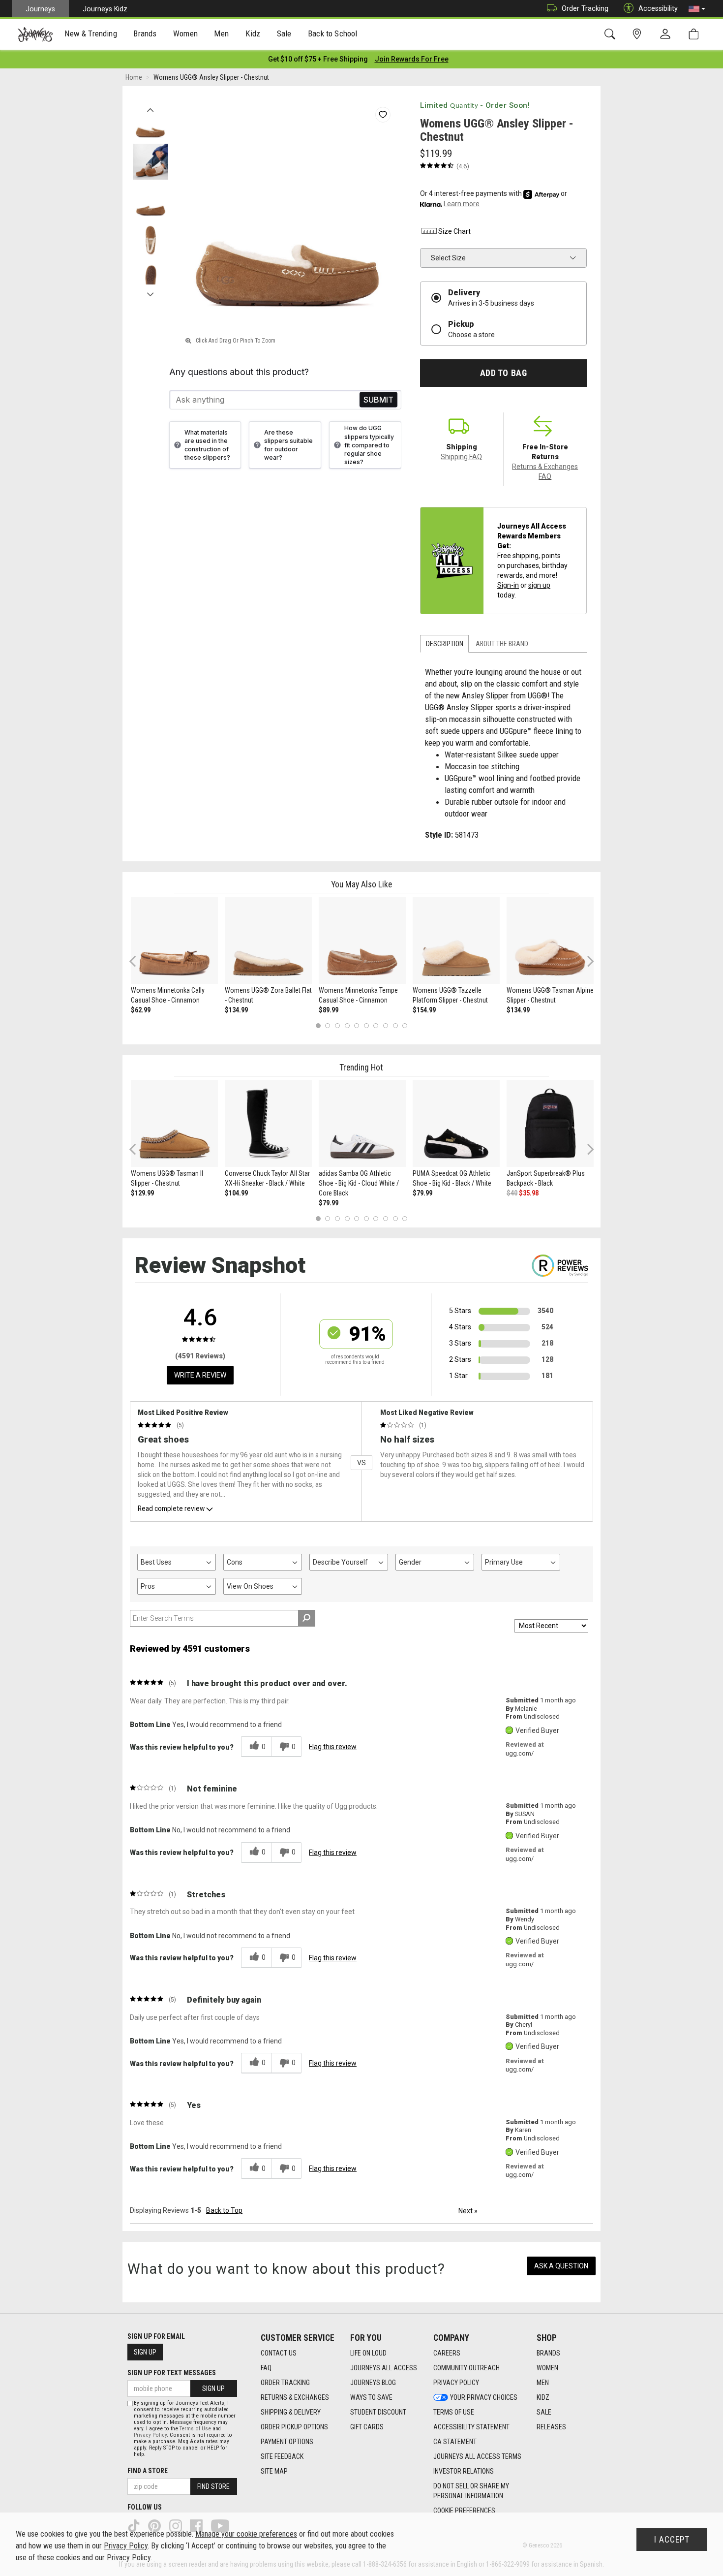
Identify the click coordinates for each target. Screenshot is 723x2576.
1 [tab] (318, 1025)
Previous (150, 107)
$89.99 (329, 1010)
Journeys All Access (384, 2368)
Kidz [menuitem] (253, 33)
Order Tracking (585, 8)
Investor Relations (464, 2471)
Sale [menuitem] (284, 33)
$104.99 (236, 1193)
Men (543, 2383)
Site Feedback (282, 2456)
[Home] (35, 34)
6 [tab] (366, 1025)
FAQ (266, 2368)
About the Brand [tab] (502, 644)
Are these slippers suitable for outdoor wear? (288, 445)
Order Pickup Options (294, 2427)
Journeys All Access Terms (477, 2456)
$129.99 (142, 1193)
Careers (447, 2353)
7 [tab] (376, 1025)
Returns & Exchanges (295, 2397)
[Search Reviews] (307, 1618)
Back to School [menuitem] (332, 33)
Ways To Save (371, 2397)
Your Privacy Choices (484, 2397)
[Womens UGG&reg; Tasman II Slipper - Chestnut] (174, 1123)
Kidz (543, 2397)
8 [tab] (385, 1025)
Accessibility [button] (658, 8)
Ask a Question (561, 2266)
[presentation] (91, 35)
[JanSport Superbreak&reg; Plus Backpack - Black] (550, 1123)
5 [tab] (357, 1025)
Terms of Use (454, 2412)
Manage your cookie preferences (246, 2534)
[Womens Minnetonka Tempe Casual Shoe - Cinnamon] (362, 940)
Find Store (213, 2486)
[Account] (667, 34)
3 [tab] (338, 1025)
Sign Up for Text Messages (172, 2373)
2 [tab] (328, 1025)
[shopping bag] (696, 34)
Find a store (148, 2471)
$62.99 (141, 1010)
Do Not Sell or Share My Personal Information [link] (471, 2491)
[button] (697, 9)
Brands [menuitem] (145, 33)
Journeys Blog (373, 2383)
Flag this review (333, 1747)
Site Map (274, 2471)
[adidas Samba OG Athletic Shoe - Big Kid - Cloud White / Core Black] (362, 1123)
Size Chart (454, 231)
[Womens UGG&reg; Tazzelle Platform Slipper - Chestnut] (456, 940)
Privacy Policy (456, 2383)
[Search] (612, 34)
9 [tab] (395, 1025)
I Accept (672, 2540)
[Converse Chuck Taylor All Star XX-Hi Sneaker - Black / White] (268, 1123)
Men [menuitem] (221, 33)
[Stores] (639, 34)
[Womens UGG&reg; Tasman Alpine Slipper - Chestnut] (550, 940)
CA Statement (455, 2442)
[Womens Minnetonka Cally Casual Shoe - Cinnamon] (174, 940)
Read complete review (171, 1508)
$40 (512, 1193)
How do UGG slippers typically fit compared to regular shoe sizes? (369, 445)
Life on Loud (368, 2353)
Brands (548, 2353)
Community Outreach (467, 2368)
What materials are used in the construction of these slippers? (207, 445)
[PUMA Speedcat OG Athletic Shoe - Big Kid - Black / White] (456, 1123)
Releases (551, 2427)
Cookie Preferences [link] (464, 2511)
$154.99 (424, 1010)
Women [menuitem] (185, 33)
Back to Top (224, 2210)
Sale (544, 2412)
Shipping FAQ (461, 457)
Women (547, 2368)
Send (378, 400)
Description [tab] (445, 644)
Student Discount (378, 2412)
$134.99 (236, 1010)
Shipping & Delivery (291, 2412)
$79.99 (329, 1203)
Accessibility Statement (471, 2427)
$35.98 (529, 1193)
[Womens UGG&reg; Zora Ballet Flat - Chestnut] (268, 940)
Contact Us (279, 2353)
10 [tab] (405, 1025)
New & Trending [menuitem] (90, 33)
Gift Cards (367, 2427)
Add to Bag (503, 373)
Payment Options (287, 2442)
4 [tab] (347, 1025)
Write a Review (200, 1375)
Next (150, 292)
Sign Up (145, 2352)
